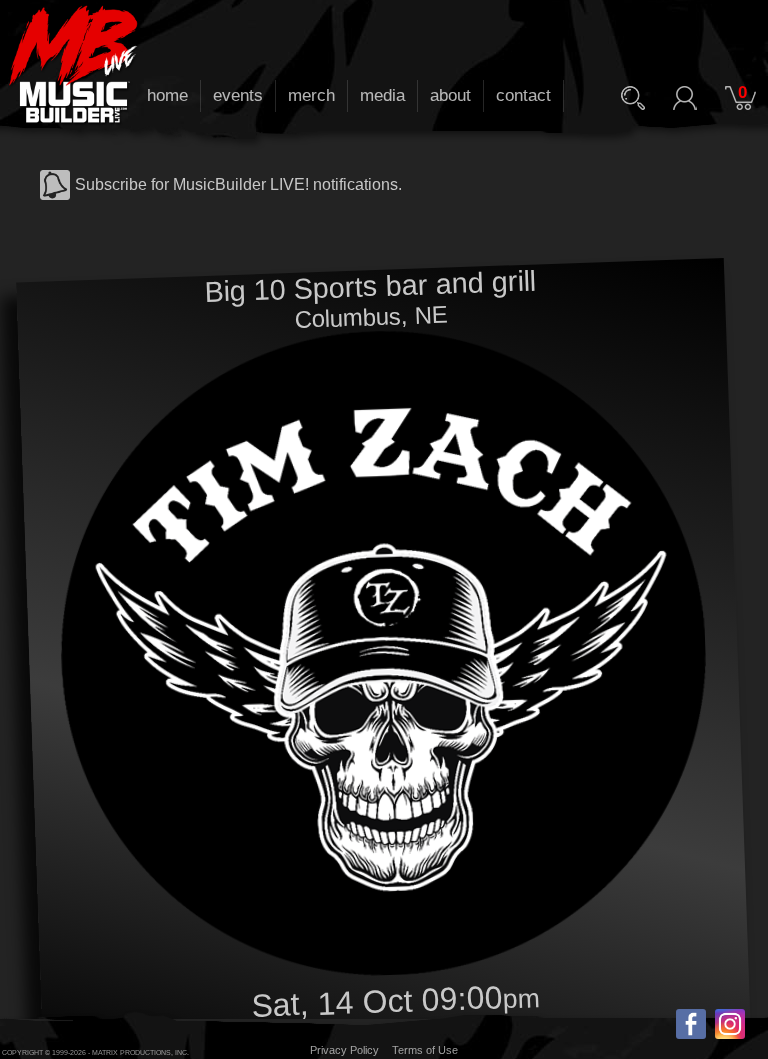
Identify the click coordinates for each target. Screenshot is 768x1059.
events (238, 95)
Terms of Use (425, 1050)
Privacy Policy (344, 1050)
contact (523, 95)
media (382, 95)
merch (311, 95)
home (167, 95)
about (450, 95)
